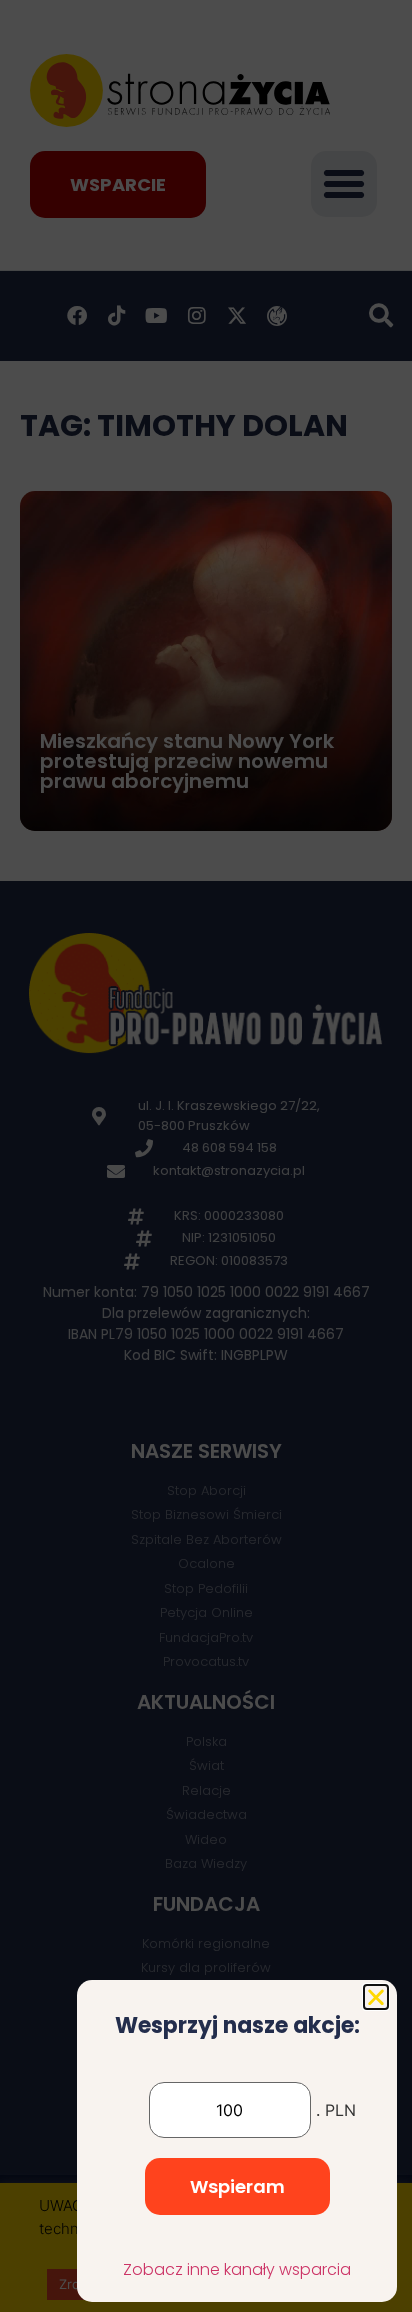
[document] (206, 1156)
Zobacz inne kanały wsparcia (237, 2269)
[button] (376, 1997)
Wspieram (237, 2186)
